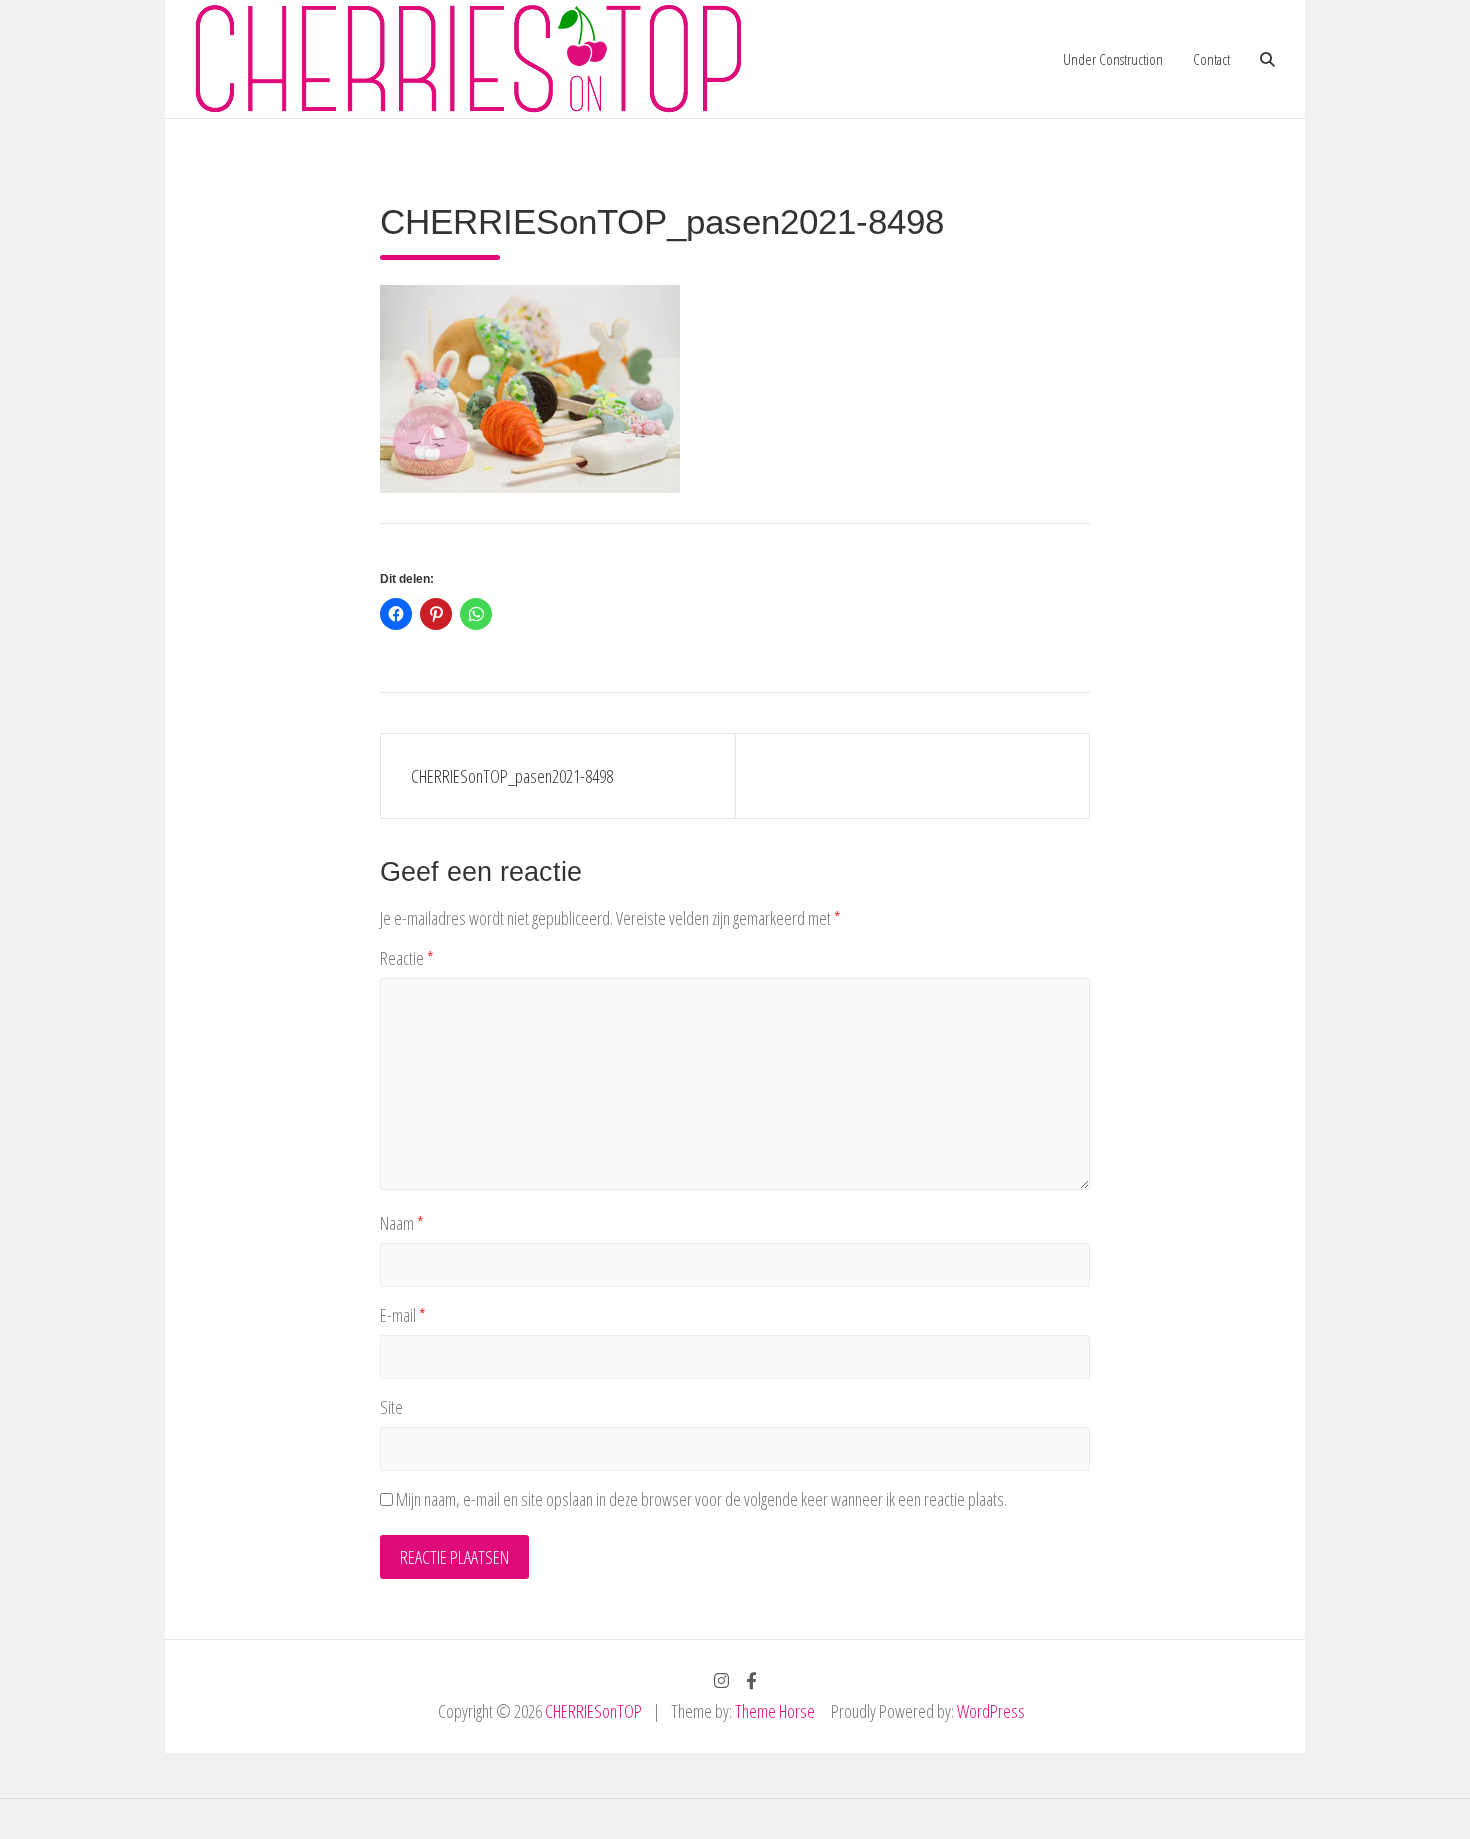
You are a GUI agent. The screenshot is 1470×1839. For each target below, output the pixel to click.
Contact (1211, 59)
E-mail (403, 1315)
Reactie (407, 958)
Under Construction (1113, 59)
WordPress (991, 1711)
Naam (402, 1223)
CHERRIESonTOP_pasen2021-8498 (512, 776)
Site (391, 1407)
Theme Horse (775, 1711)
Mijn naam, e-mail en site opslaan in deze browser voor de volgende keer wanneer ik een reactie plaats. (701, 1499)
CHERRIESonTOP (593, 1711)
